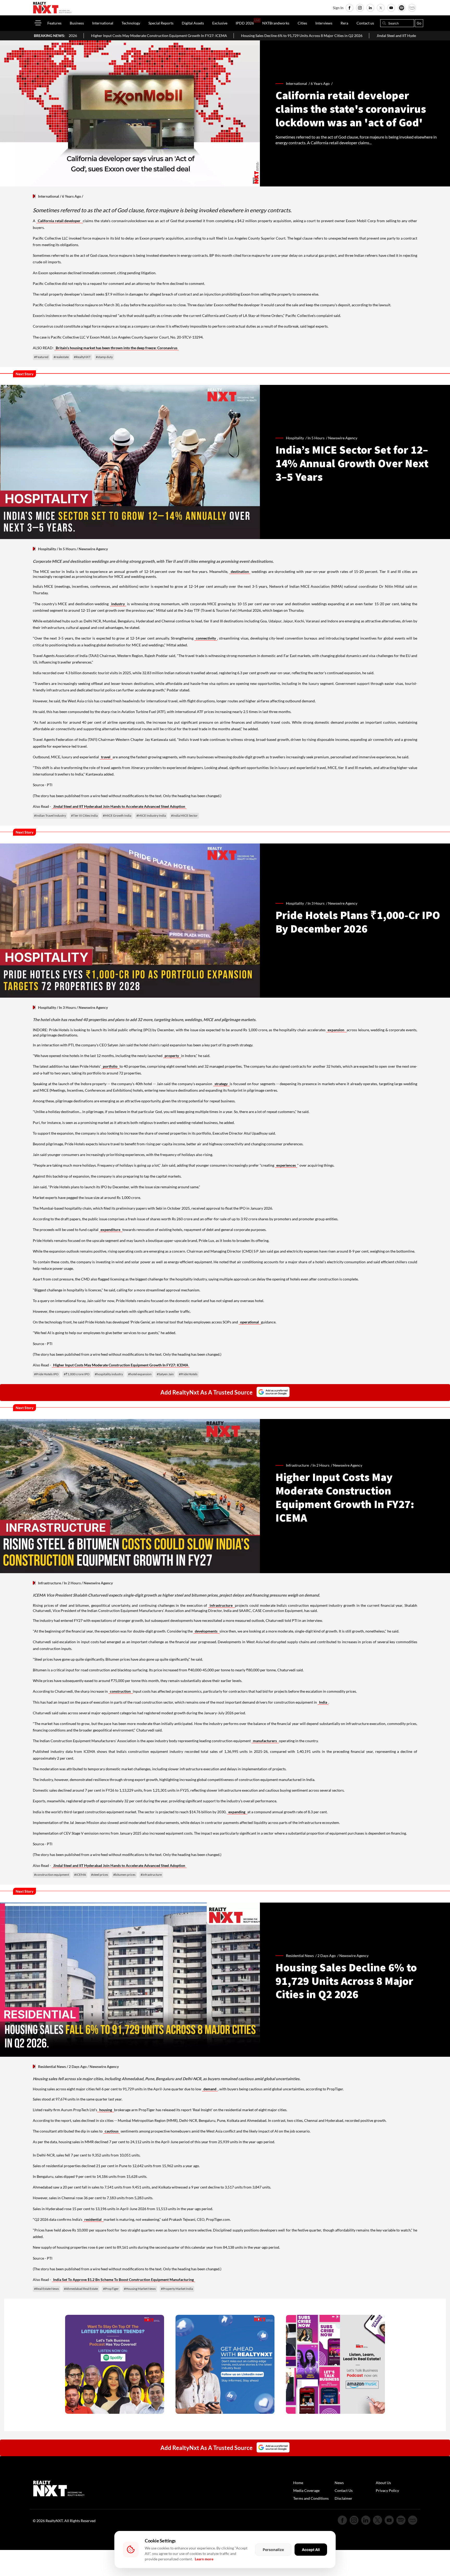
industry (118, 604)
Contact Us (344, 2490)
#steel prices (100, 1875)
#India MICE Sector (184, 815)
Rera (344, 23)
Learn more (204, 2559)
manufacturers (265, 1741)
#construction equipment (52, 1875)
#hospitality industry (109, 1374)
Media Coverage (306, 2490)
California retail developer (60, 221)
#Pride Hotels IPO (46, 1374)
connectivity (206, 638)
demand (210, 2089)
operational (250, 1322)
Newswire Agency (343, 438)
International (103, 23)
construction (121, 1691)
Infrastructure (49, 1583)
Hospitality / (297, 438)
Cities (302, 23)
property (172, 1056)
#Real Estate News (46, 2289)
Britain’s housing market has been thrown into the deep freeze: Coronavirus (117, 348)
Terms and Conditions (311, 2498)
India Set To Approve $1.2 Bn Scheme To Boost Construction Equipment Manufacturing (123, 2280)
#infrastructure (151, 1875)
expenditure (111, 1230)
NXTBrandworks (276, 23)
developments (207, 1631)
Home (298, 2483)
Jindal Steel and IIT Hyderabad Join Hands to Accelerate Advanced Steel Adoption (299, 36)
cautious (112, 2131)
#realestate (61, 357)
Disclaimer (343, 2498)
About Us (383, 2483)
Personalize (273, 2550)
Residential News (52, 2067)
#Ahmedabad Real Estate (81, 2289)
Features (54, 23)
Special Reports (161, 23)
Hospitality (47, 549)
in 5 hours (316, 438)
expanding (237, 1812)
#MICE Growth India (117, 815)
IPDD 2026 (245, 23)
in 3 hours (316, 903)
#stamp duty (104, 357)
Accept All (311, 2550)
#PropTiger (111, 2289)
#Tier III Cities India (84, 815)
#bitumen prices (124, 1875)
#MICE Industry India (151, 815)
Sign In (338, 8)
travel (106, 757)
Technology (131, 23)
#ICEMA (80, 1875)
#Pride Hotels (188, 1374)
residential (93, 2219)
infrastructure (222, 1605)
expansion (336, 1030)
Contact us (365, 23)
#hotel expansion (140, 1374)
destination (240, 571)
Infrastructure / (299, 1465)
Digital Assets (193, 23)
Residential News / (302, 1956)
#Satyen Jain (165, 1374)
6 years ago (320, 83)
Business (77, 23)
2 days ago (327, 1956)
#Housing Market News (140, 2289)
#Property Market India (177, 2289)
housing (106, 2110)
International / (298, 83)
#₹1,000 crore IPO (77, 1374)
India (323, 1702)
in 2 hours (321, 1465)
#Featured (41, 357)
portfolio (111, 1066)
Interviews (324, 23)
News (339, 2483)
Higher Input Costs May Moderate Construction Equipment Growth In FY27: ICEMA (121, 1365)
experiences (286, 1165)
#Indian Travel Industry (50, 815)
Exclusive (220, 23)
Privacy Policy (387, 2490)
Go (419, 23)
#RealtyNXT (82, 357)
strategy (222, 1084)
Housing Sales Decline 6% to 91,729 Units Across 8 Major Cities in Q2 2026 (159, 36)
